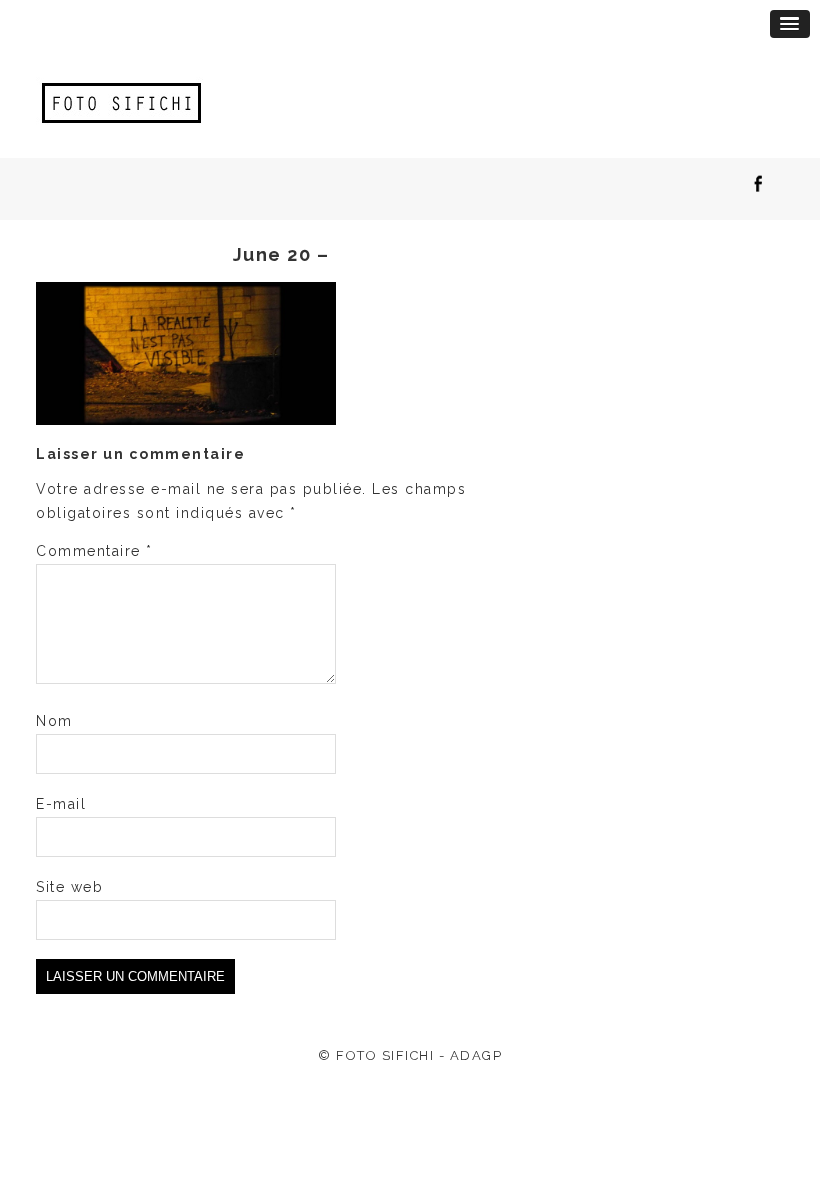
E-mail (61, 804)
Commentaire (94, 551)
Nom (54, 721)
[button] (790, 24)
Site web (69, 887)
